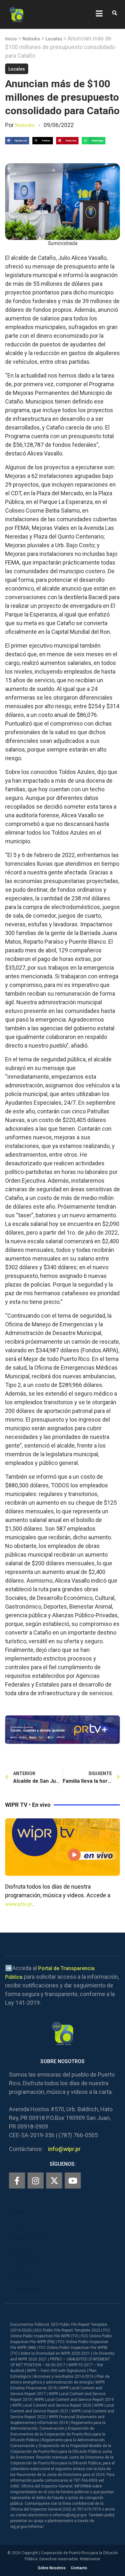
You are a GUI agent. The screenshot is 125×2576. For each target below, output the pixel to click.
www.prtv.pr (19, 1904)
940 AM (20, 2251)
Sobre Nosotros (52, 2568)
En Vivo (20, 2225)
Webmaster (90, 2559)
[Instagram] (36, 2181)
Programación (29, 2263)
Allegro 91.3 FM (30, 2238)
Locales (54, 39)
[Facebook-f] (17, 2181)
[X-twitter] (54, 2181)
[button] (115, 13)
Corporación (26, 2289)
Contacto (79, 2568)
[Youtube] (73, 2181)
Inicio (11, 39)
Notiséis (31, 39)
